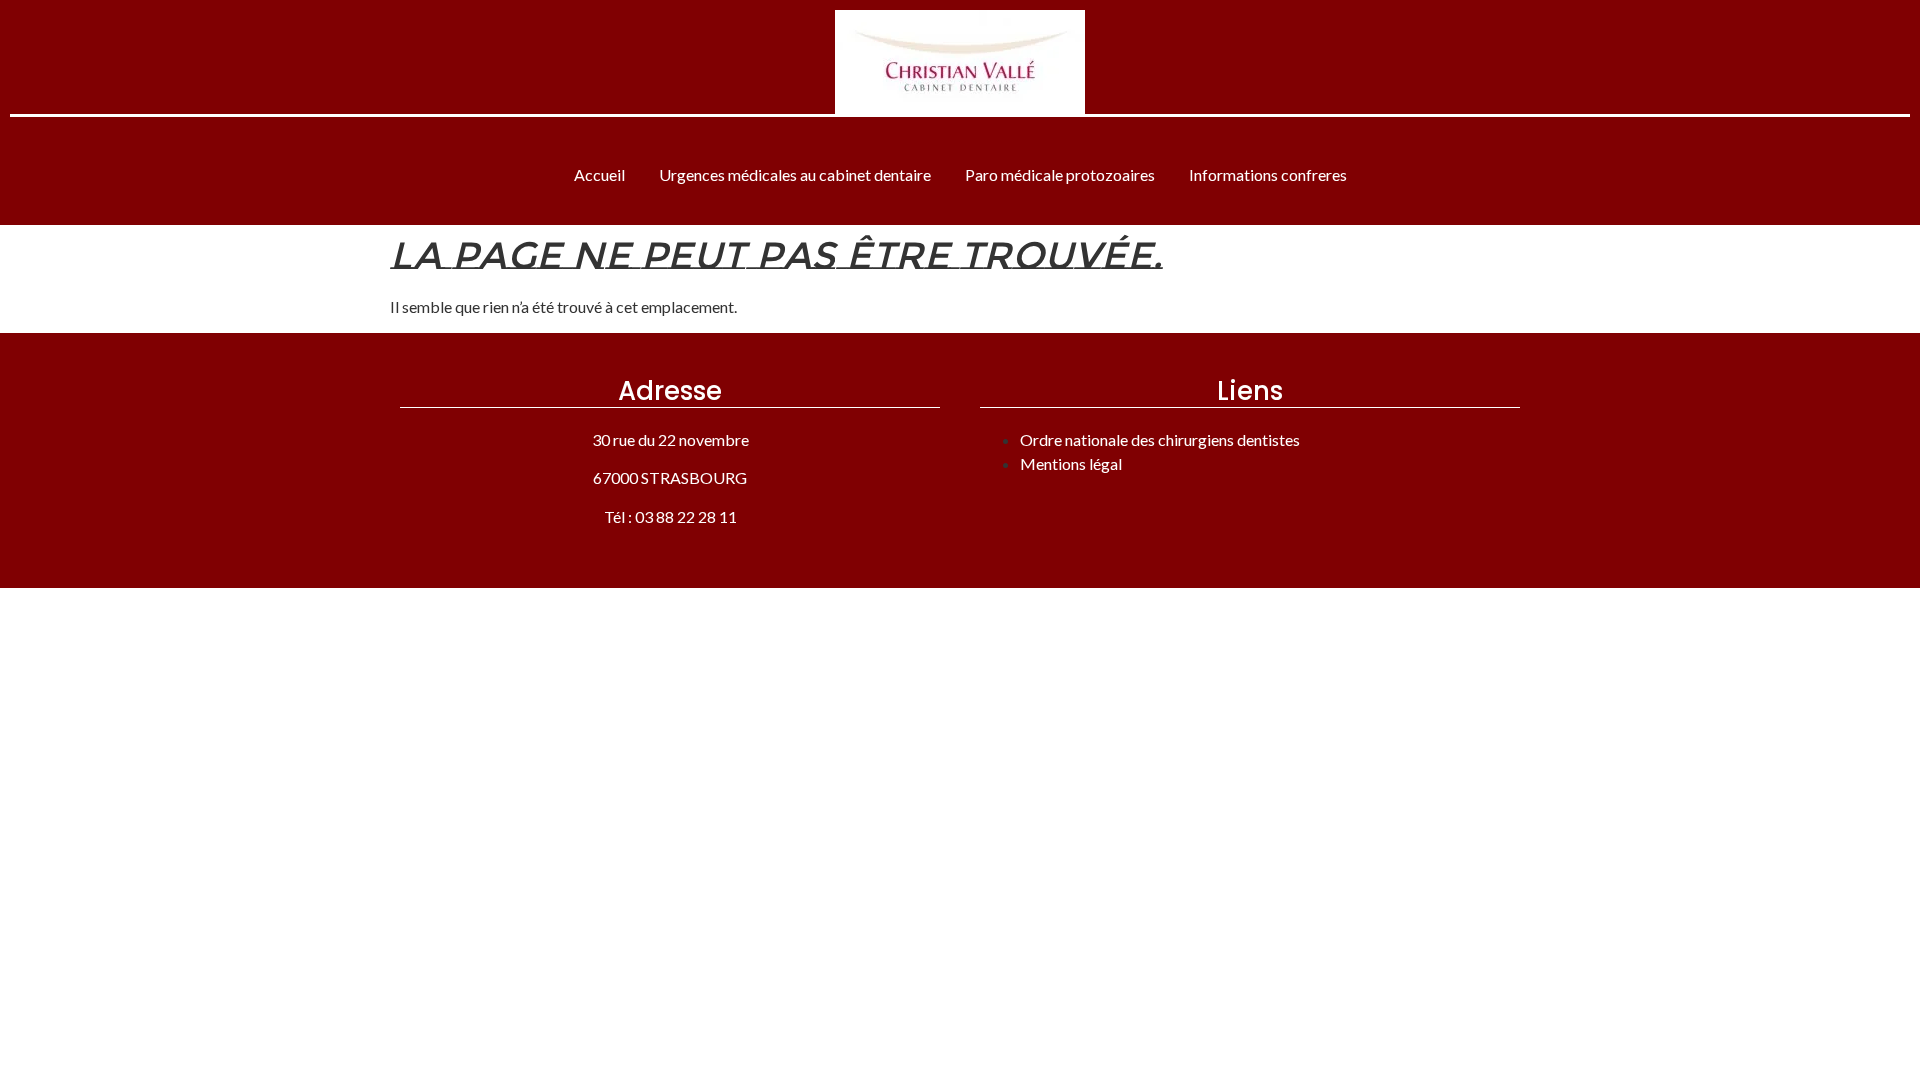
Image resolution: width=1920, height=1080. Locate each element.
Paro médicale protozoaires (1060, 174)
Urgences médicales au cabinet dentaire (795, 174)
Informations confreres (1268, 174)
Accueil (599, 174)
